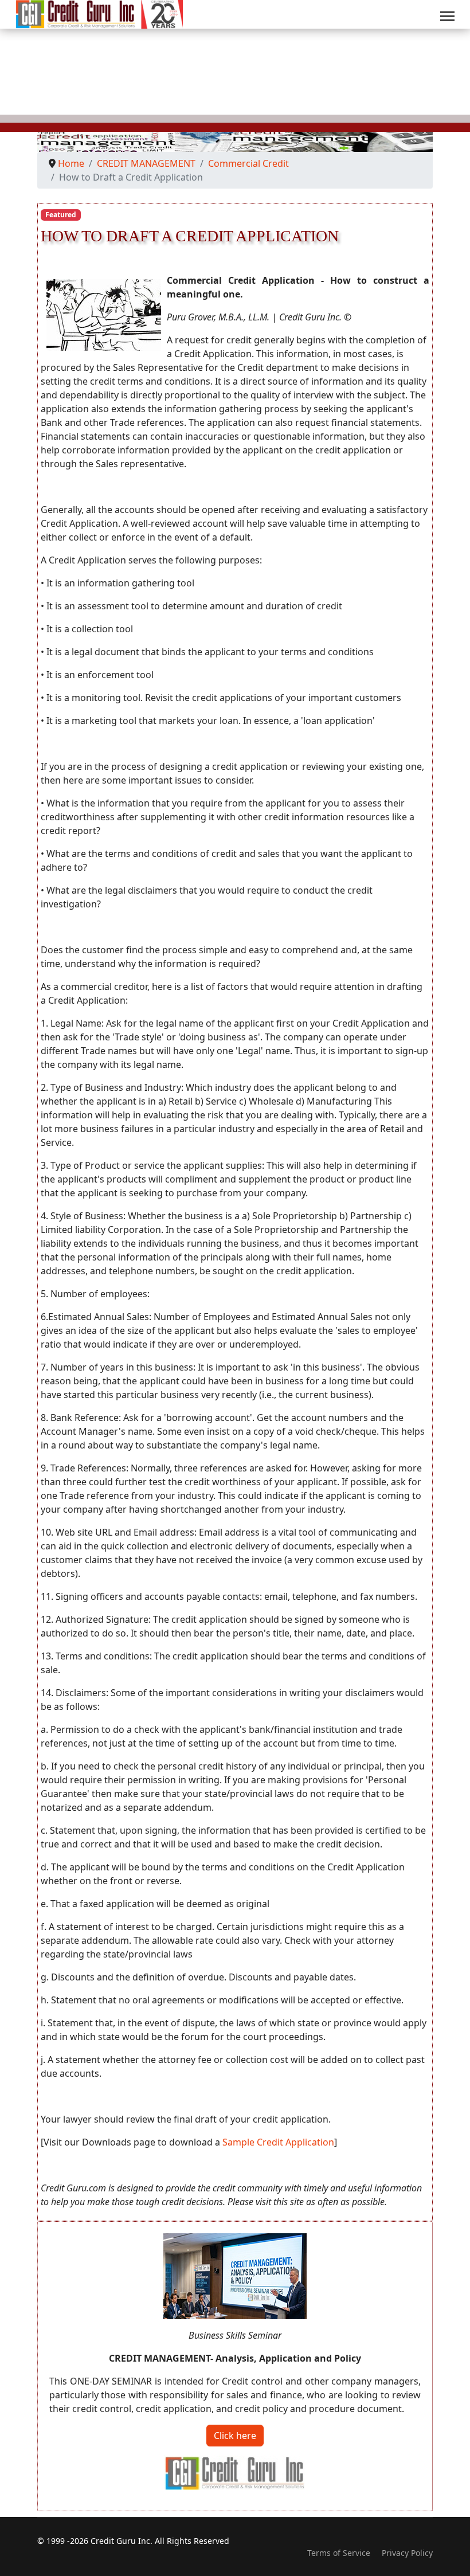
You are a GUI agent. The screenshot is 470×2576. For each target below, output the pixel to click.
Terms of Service (339, 2553)
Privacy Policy (407, 2553)
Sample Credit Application (278, 2142)
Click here (235, 2436)
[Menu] (447, 16)
